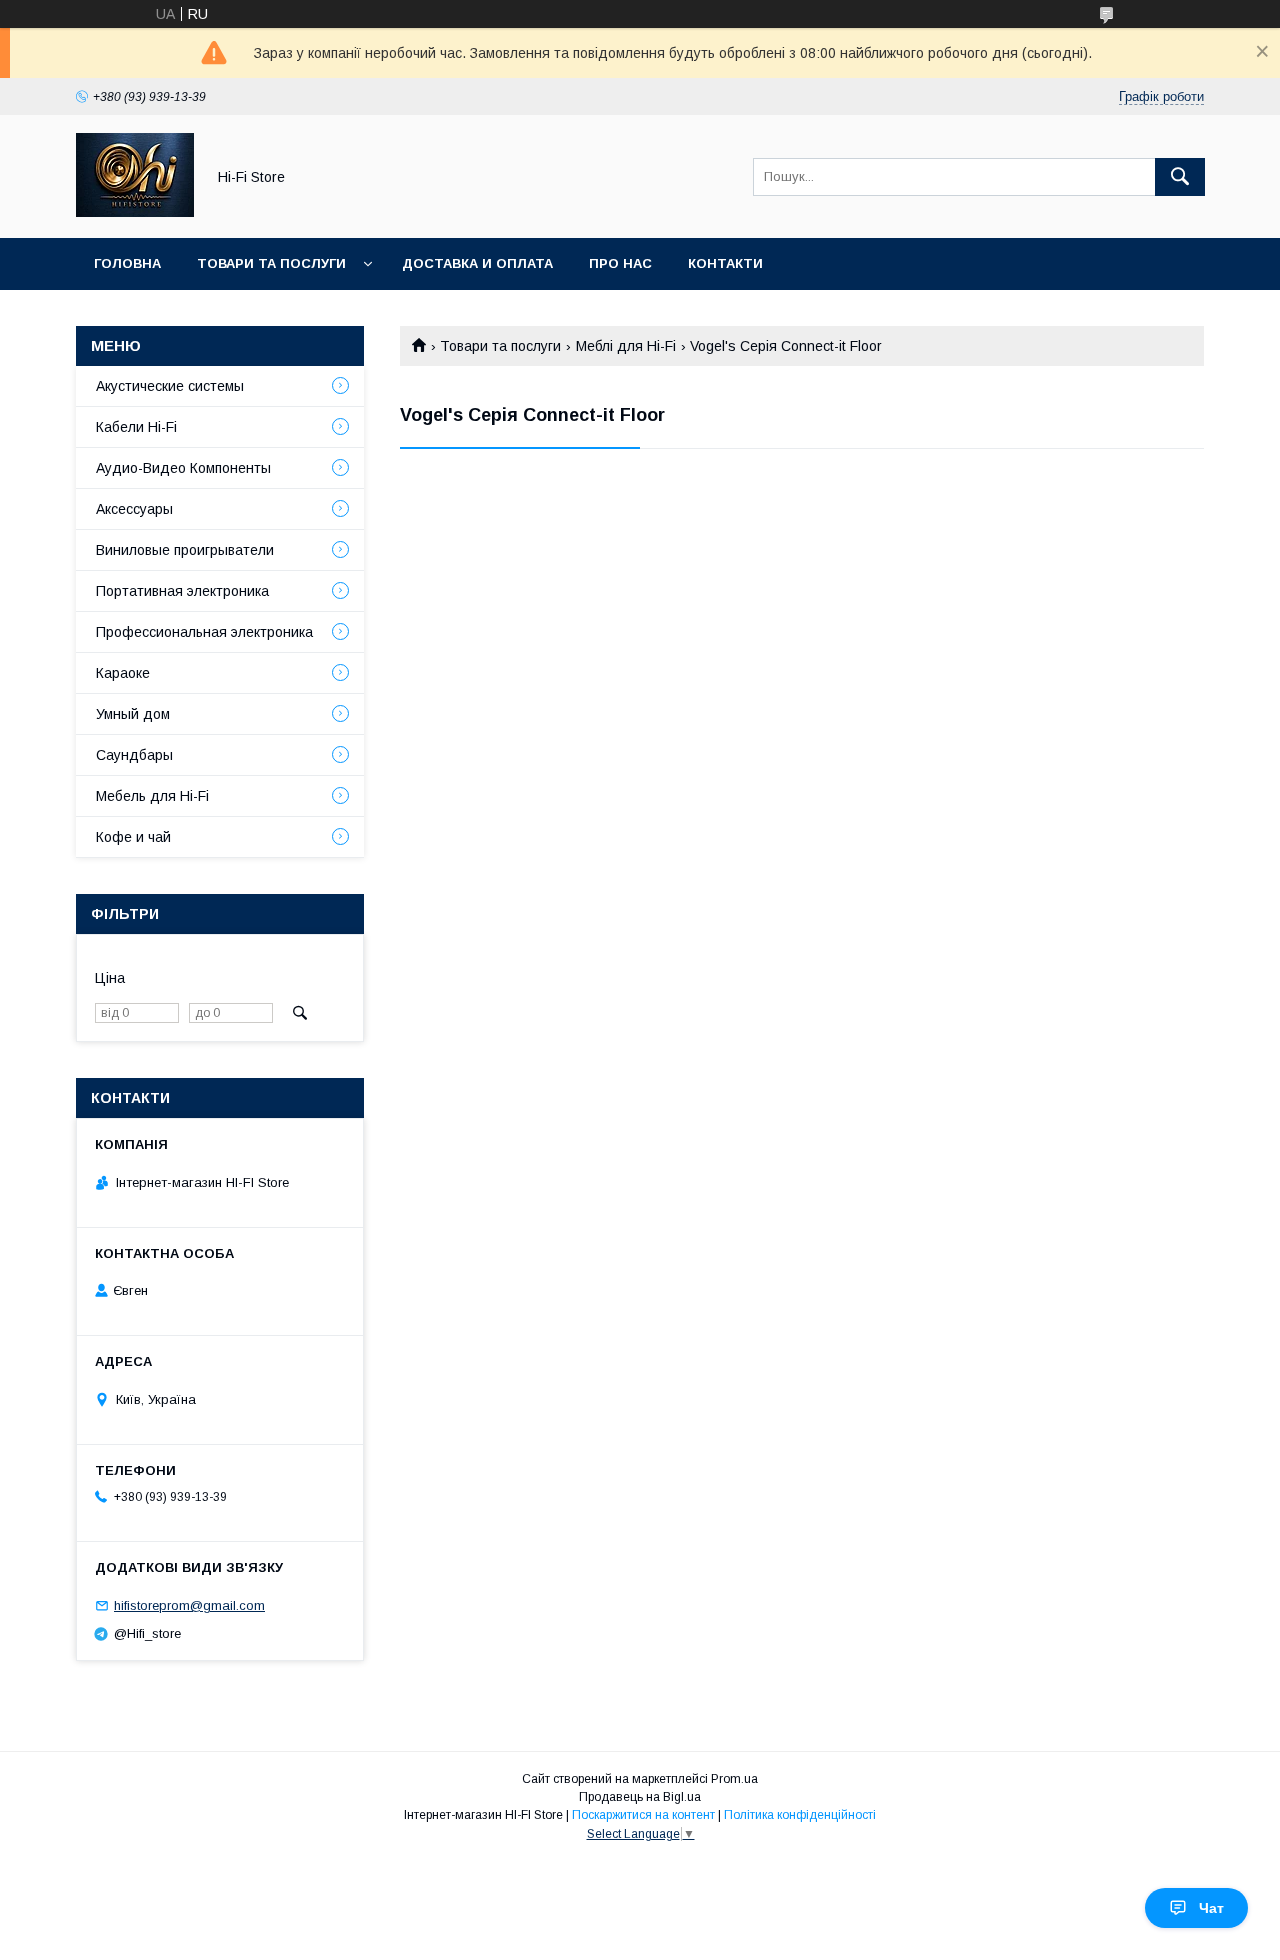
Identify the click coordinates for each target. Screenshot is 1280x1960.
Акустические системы (170, 386)
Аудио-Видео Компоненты (183, 468)
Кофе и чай (133, 837)
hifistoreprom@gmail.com (189, 1605)
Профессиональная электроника (204, 632)
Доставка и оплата (477, 263)
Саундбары (134, 755)
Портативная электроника (182, 591)
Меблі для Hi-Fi (626, 346)
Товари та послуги (271, 263)
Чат (1211, 1908)
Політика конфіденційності (800, 1815)
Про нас (620, 263)
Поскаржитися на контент (643, 1815)
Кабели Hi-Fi (136, 427)
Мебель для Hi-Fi (152, 796)
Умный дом (133, 714)
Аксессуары (134, 509)
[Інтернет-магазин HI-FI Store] (135, 212)
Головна (127, 263)
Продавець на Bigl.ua (640, 1797)
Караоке (123, 673)
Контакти (725, 263)
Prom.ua (734, 1779)
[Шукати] (1180, 177)
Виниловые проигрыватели (185, 550)
